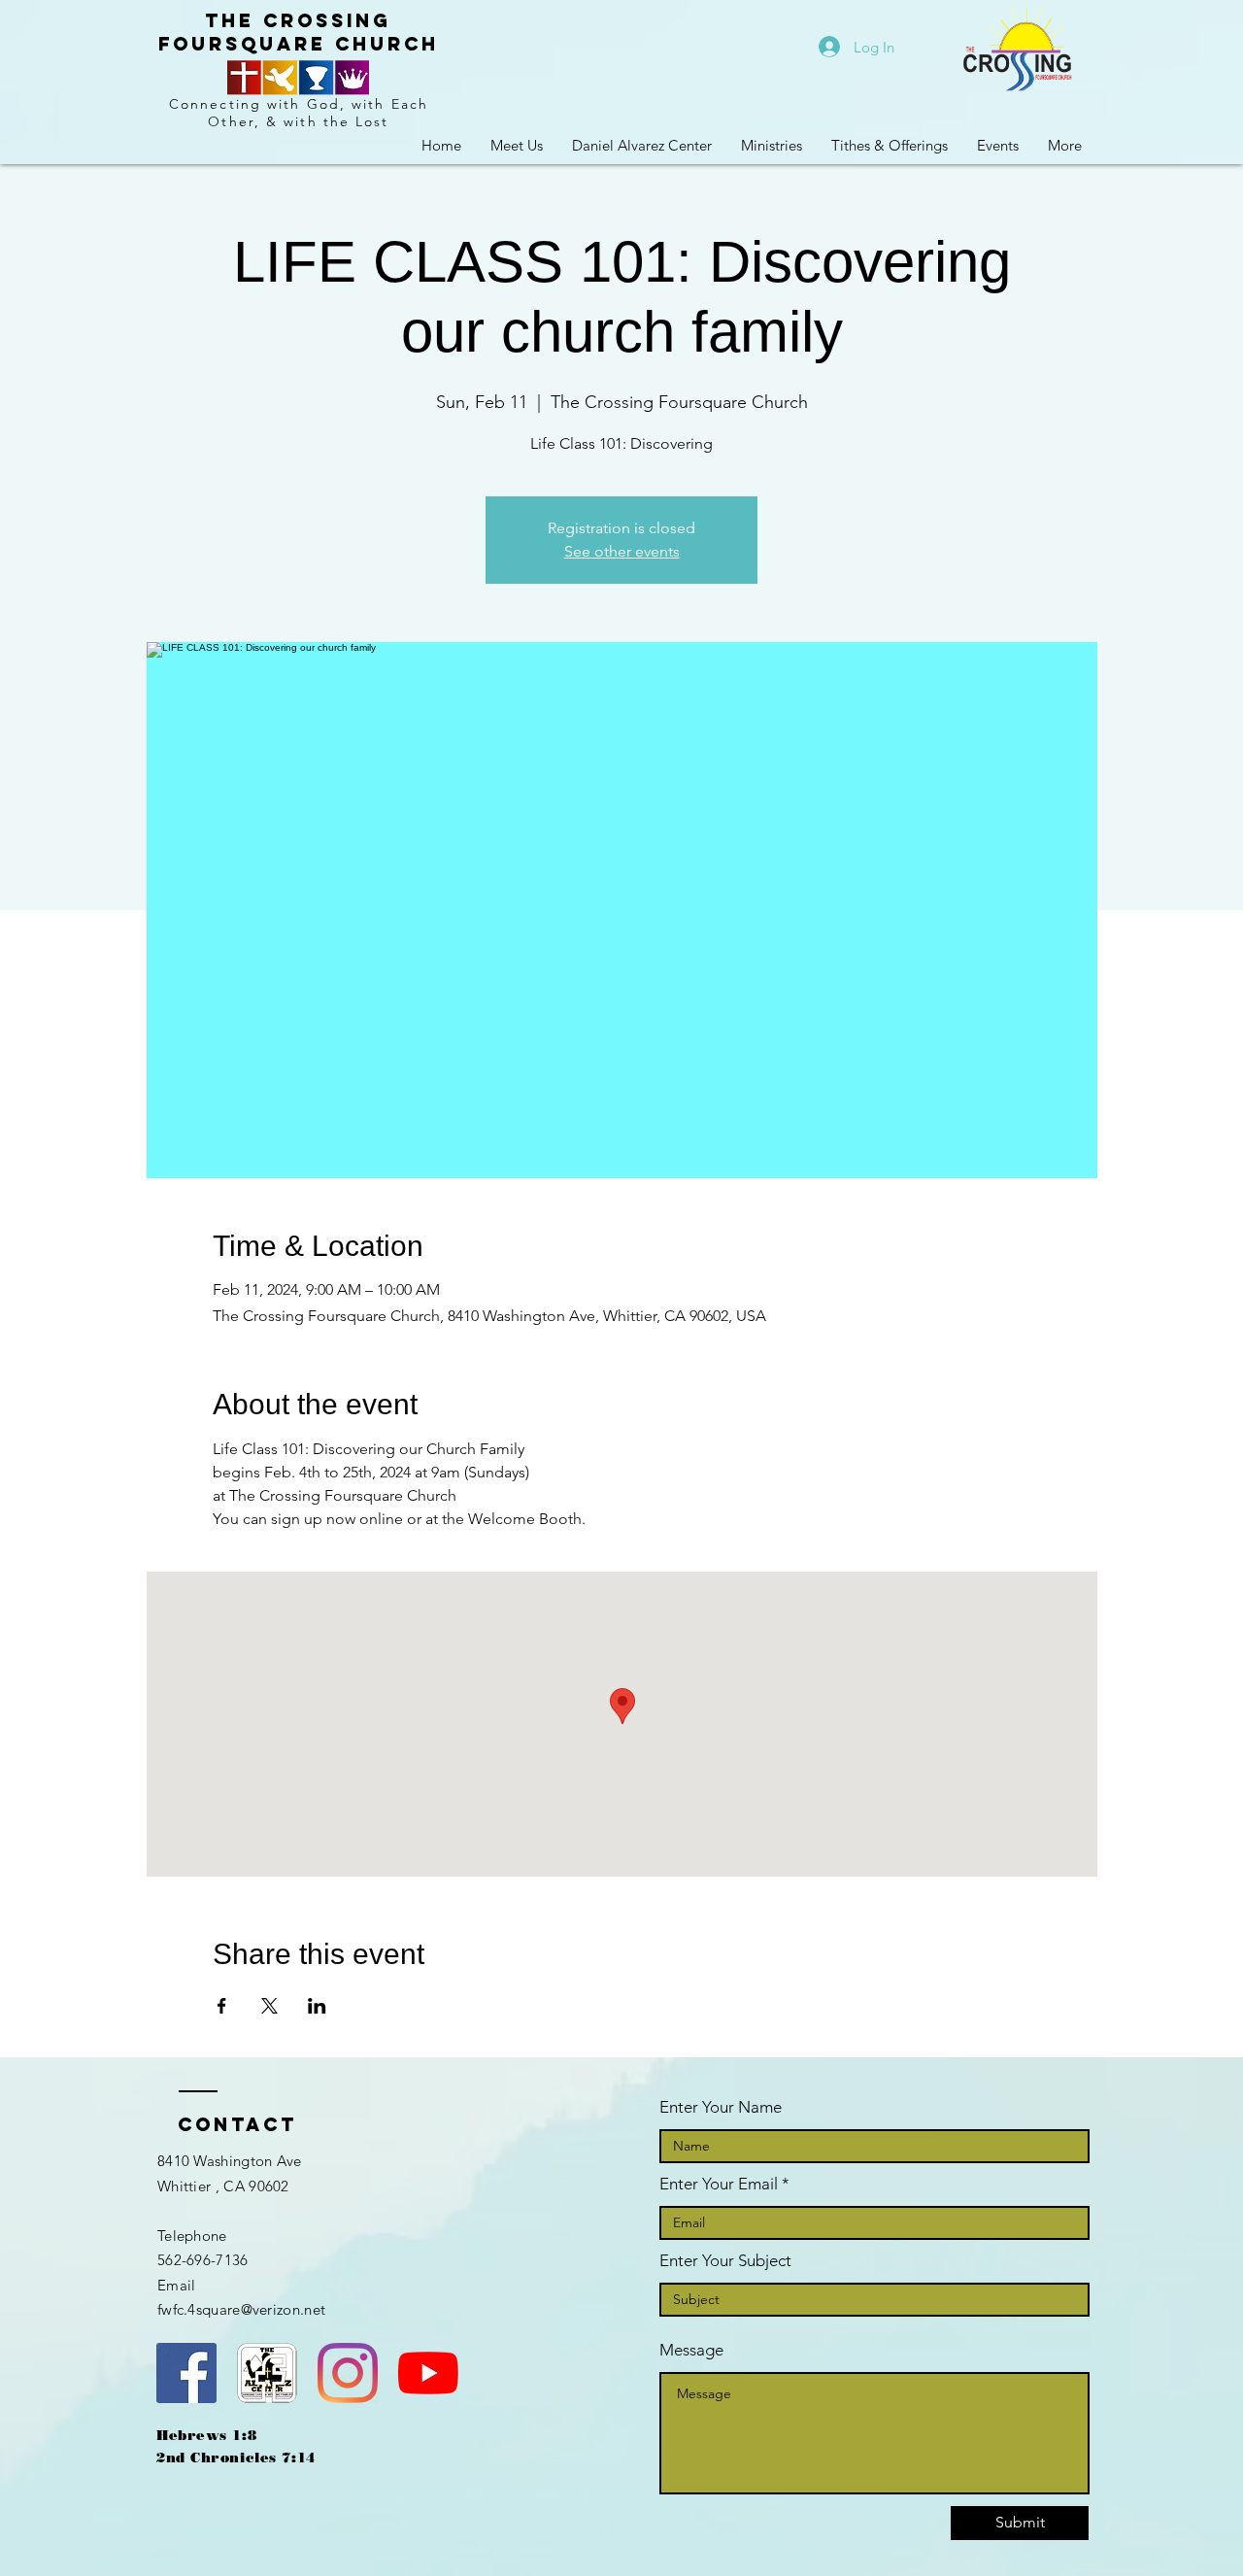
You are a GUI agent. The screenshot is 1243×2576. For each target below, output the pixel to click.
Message (691, 2350)
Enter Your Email (719, 2184)
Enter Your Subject (725, 2261)
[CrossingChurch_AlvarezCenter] (348, 2373)
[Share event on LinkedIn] (317, 2006)
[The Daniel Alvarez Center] (267, 2373)
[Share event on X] (269, 2006)
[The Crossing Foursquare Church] (186, 2373)
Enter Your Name (721, 2107)
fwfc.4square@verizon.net (241, 2309)
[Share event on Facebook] (222, 2006)
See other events (622, 551)
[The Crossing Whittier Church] (428, 2373)
